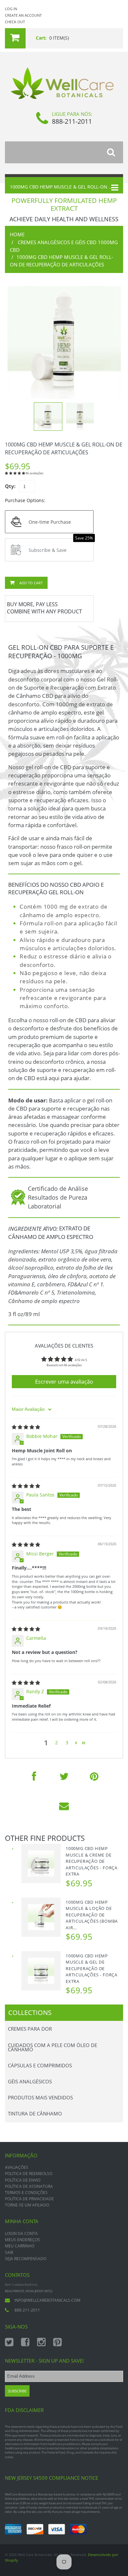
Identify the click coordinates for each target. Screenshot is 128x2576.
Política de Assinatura (29, 2186)
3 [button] (67, 1742)
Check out (15, 22)
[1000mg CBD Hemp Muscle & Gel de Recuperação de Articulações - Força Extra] (41, 1971)
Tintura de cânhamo (35, 2113)
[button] (15, 473)
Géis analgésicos (30, 2081)
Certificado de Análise (58, 1188)
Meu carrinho (20, 2246)
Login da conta (21, 2233)
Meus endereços (22, 2240)
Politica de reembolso (29, 2174)
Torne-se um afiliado (27, 2205)
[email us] (64, 1806)
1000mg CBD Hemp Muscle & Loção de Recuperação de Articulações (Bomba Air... (92, 1915)
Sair (9, 2252)
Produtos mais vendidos (40, 2097)
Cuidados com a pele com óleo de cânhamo (53, 2047)
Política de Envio (23, 2180)
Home (17, 234)
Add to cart (31, 583)
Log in (11, 9)
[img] (26, 1427)
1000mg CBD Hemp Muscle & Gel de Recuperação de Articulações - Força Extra (92, 1968)
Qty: (10, 486)
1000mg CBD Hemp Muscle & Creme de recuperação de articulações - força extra (92, 1861)
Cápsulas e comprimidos (40, 2065)
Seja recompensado (26, 2259)
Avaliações (17, 2167)
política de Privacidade (29, 2199)
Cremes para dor (30, 2029)
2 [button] (56, 1742)
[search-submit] (115, 152)
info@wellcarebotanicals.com (47, 2300)
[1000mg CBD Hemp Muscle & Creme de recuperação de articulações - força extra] (41, 1863)
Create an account (23, 15)
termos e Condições (26, 2193)
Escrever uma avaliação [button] (64, 1382)
